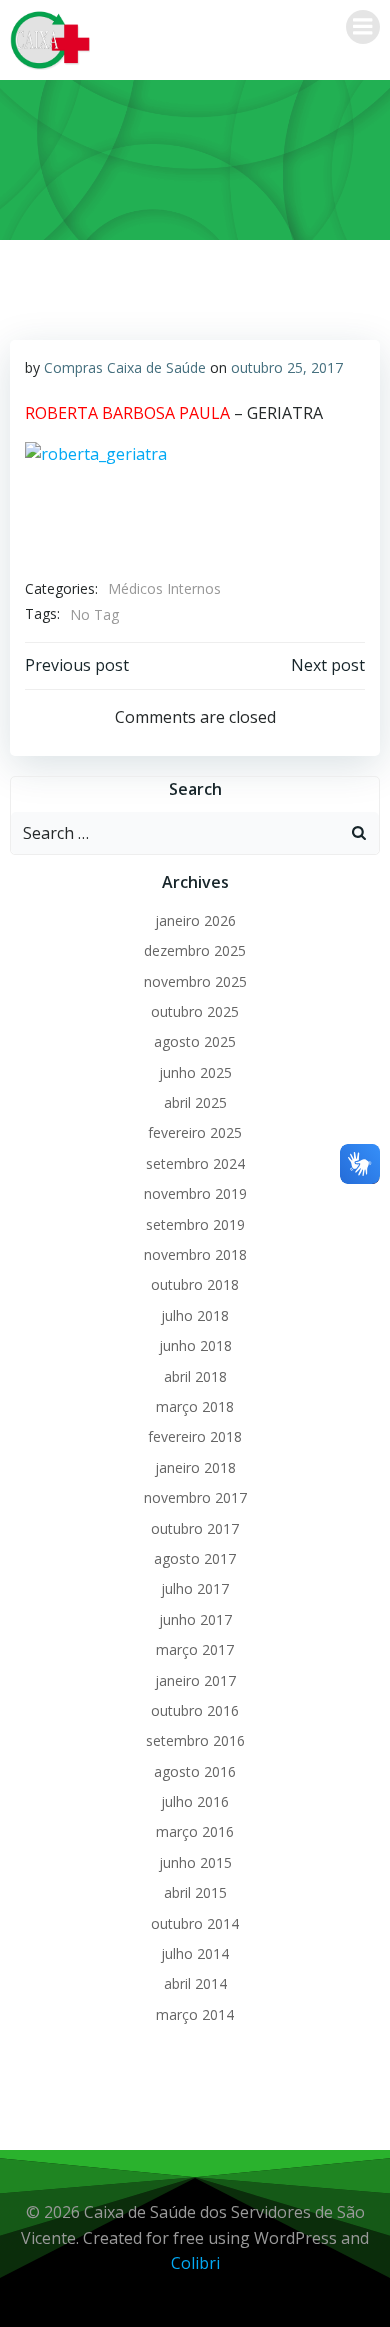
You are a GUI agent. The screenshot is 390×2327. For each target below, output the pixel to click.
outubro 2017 (195, 1528)
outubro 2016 (195, 1710)
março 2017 (195, 1649)
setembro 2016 (195, 1740)
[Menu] (363, 27)
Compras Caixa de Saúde (125, 367)
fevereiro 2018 (195, 1436)
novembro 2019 (195, 1193)
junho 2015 (195, 1862)
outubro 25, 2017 (287, 367)
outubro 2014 (195, 1923)
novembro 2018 (195, 1254)
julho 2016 (195, 1801)
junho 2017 (195, 1619)
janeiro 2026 (195, 920)
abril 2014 (195, 1983)
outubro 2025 (195, 1011)
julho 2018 (195, 1315)
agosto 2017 (195, 1558)
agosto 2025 (195, 1041)
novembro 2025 (195, 981)
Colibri (195, 2263)
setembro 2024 (195, 1163)
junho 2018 (195, 1345)
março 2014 (195, 2014)
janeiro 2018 (195, 1467)
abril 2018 (195, 1376)
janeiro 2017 (195, 1680)
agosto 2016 (195, 1771)
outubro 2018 (195, 1284)
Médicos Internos (164, 588)
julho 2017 (195, 1588)
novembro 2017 (195, 1497)
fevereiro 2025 (195, 1132)
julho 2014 (195, 1953)
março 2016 (195, 1831)
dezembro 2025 (195, 950)
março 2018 (195, 1406)
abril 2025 (195, 1102)
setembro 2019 (195, 1224)
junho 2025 (195, 1072)
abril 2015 (195, 1892)
